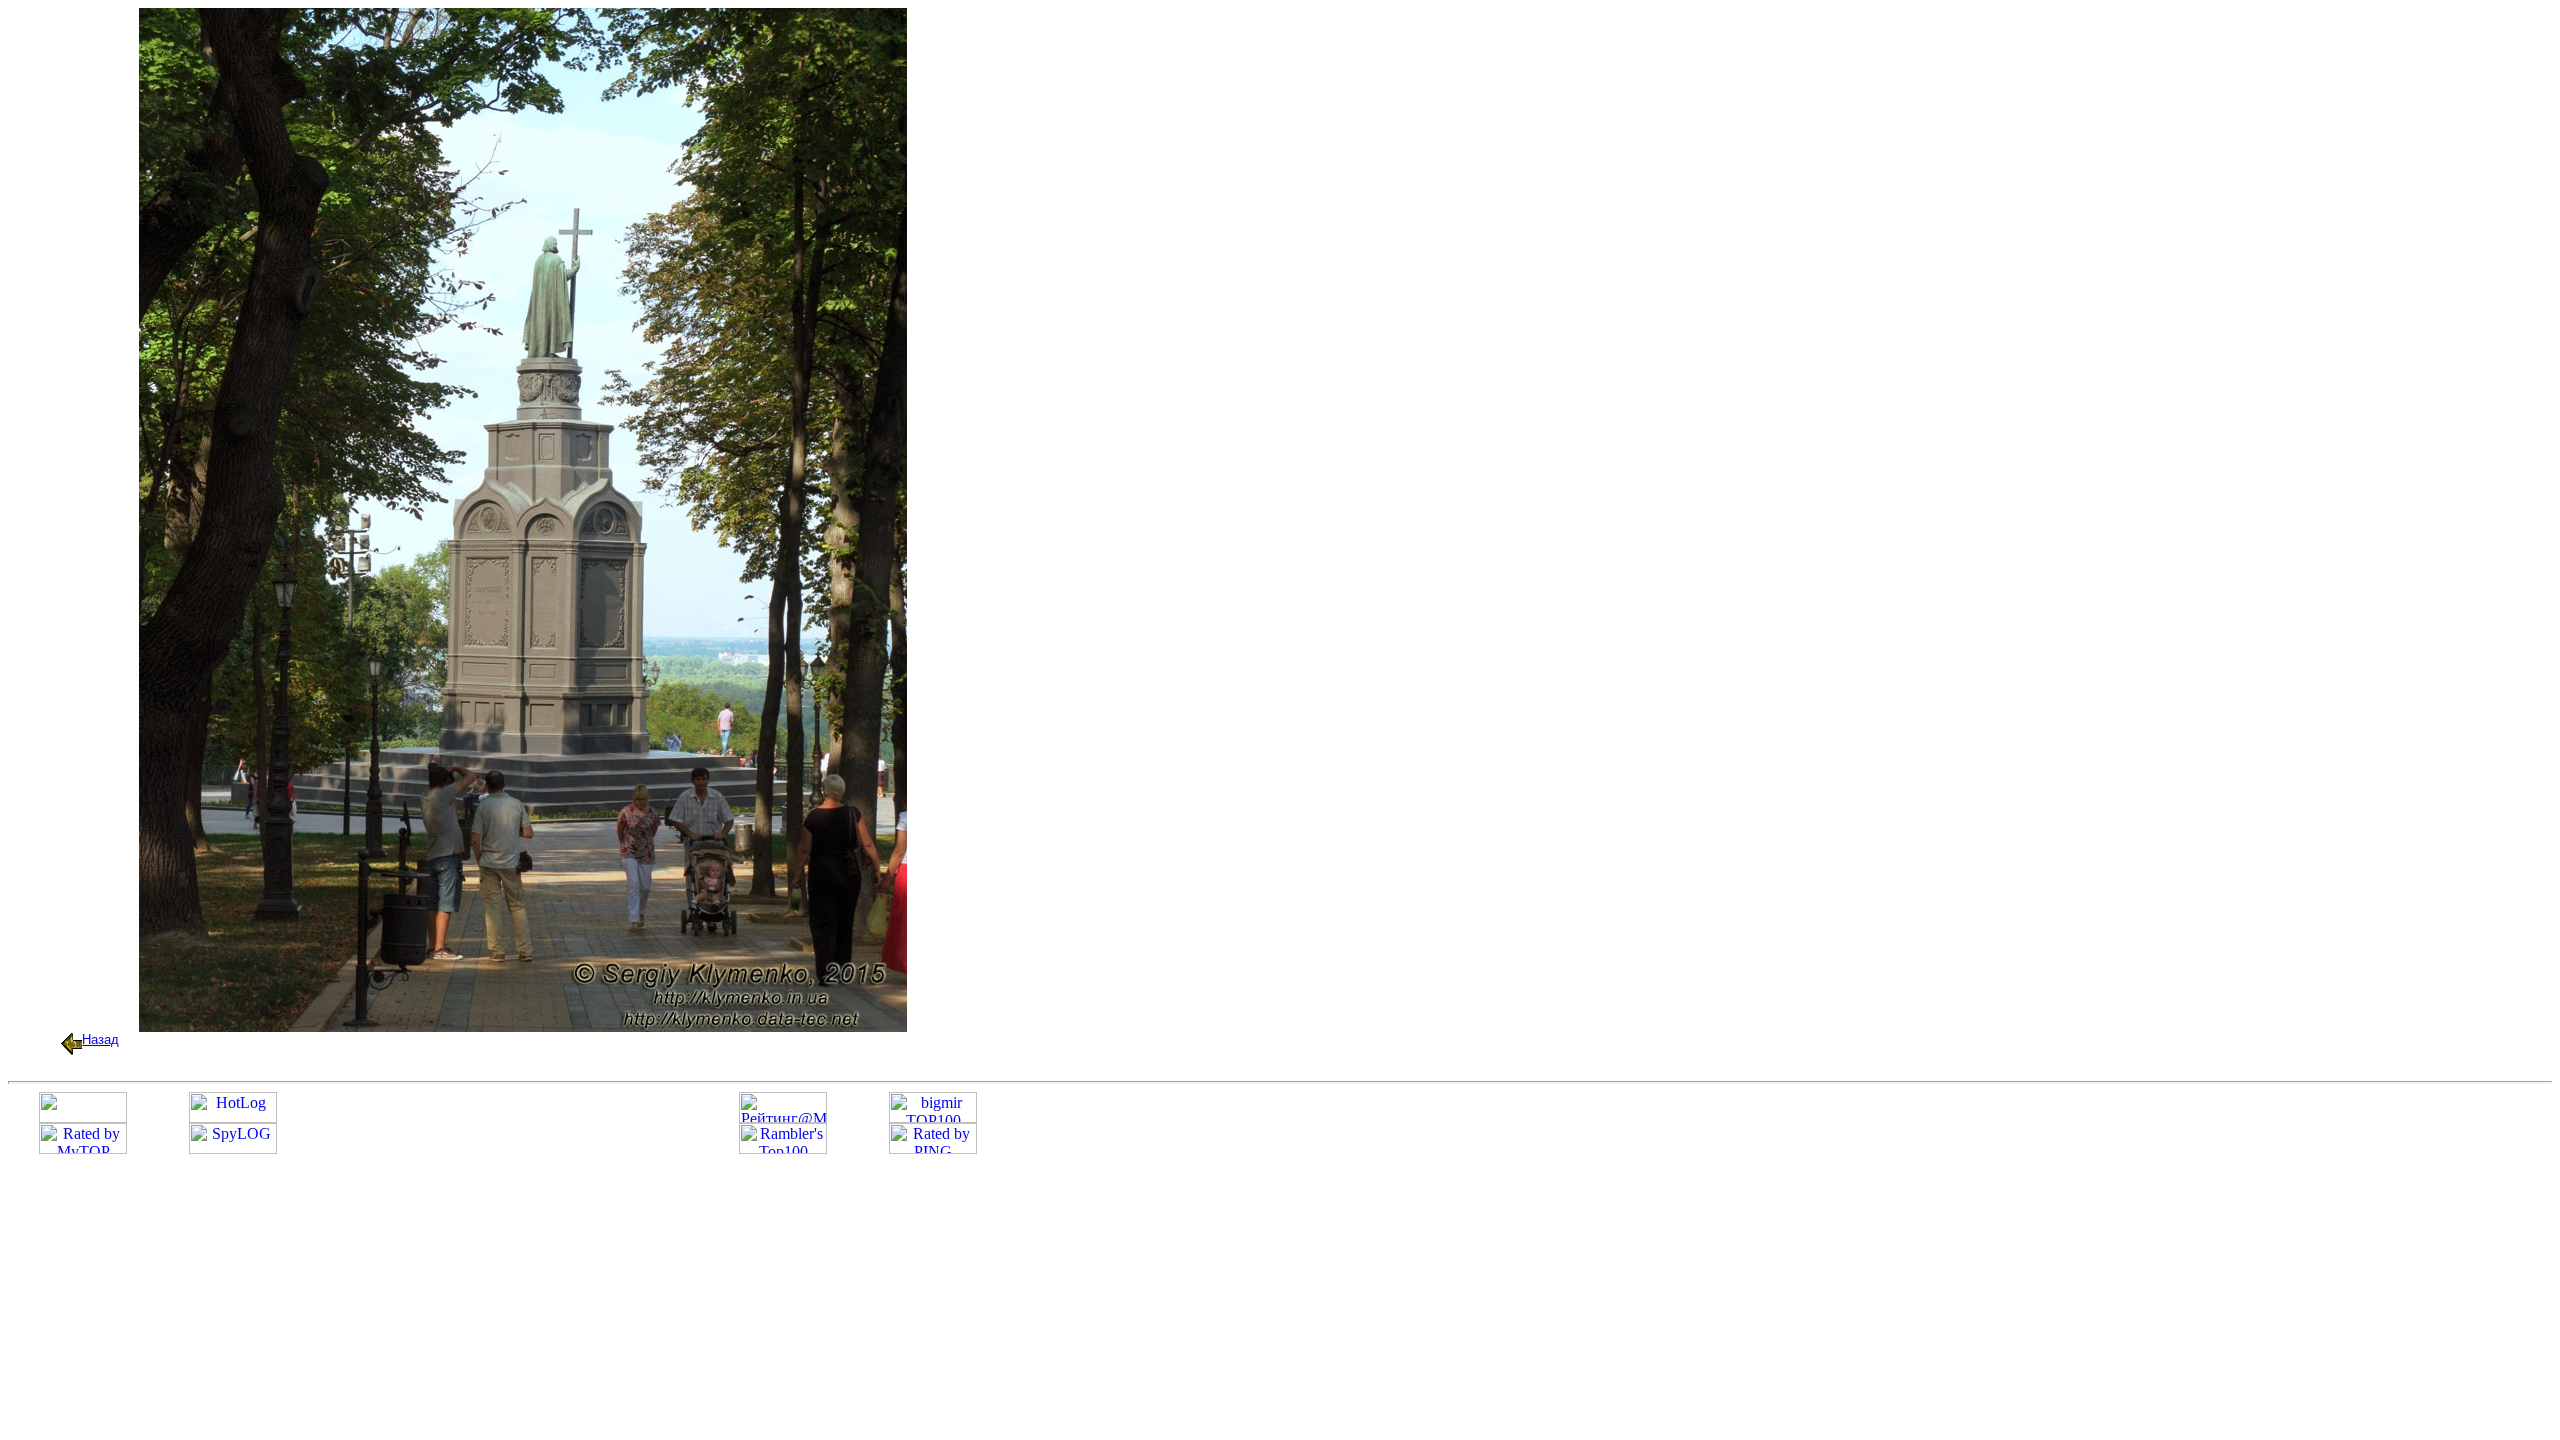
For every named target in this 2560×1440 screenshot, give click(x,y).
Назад (100, 1039)
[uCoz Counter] (83, 1117)
